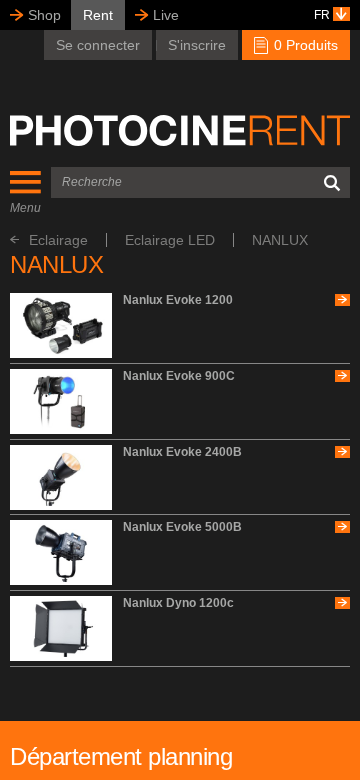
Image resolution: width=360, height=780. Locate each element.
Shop (44, 15)
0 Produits (304, 45)
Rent (98, 15)
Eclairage (58, 240)
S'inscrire (197, 45)
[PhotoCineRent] (180, 131)
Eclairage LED (170, 240)
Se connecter (98, 45)
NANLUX (280, 240)
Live (166, 15)
